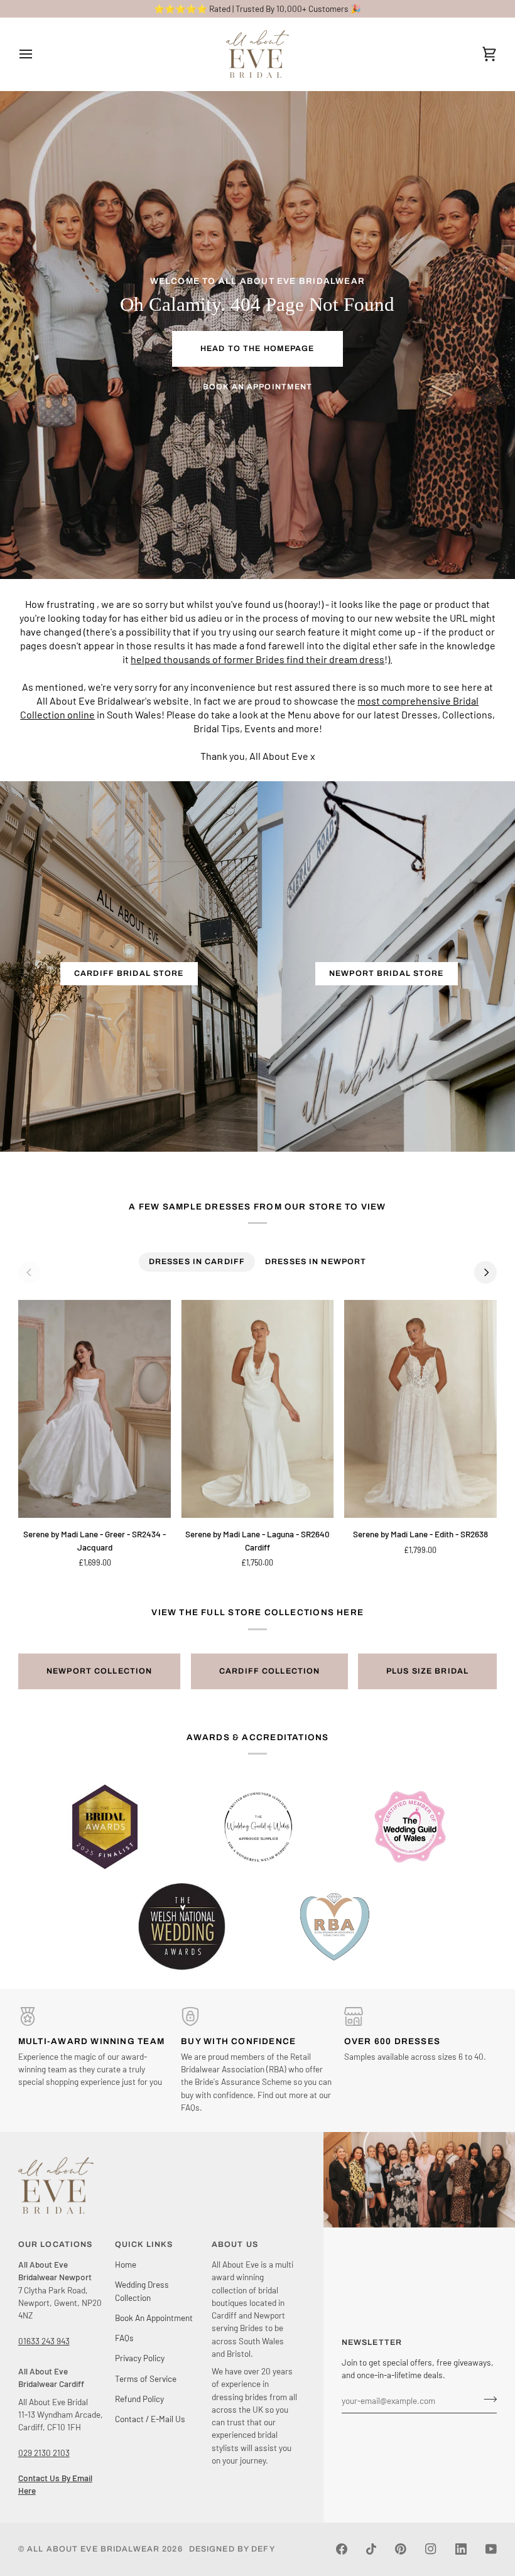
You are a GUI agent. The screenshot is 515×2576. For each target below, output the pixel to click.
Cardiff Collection (269, 1671)
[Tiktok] (371, 2549)
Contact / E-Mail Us (150, 2419)
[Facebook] (342, 2549)
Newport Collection (99, 1671)
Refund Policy (139, 2399)
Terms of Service (146, 2378)
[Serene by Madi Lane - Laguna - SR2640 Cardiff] (257, 1409)
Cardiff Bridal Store (129, 973)
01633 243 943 (44, 2341)
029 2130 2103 (44, 2453)
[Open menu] (37, 54)
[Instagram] (431, 2549)
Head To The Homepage (257, 349)
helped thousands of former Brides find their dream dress (257, 659)
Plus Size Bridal (427, 1671)
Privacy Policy (140, 2358)
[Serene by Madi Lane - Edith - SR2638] (420, 1409)
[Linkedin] (461, 2549)
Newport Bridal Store (387, 973)
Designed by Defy (232, 2549)
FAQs (124, 2338)
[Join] (486, 2399)
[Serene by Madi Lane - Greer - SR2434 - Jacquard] (95, 1409)
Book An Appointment (257, 387)
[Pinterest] (401, 2549)
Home (126, 2264)
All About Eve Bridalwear (93, 2549)
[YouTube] (491, 2549)
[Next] (485, 1272)
